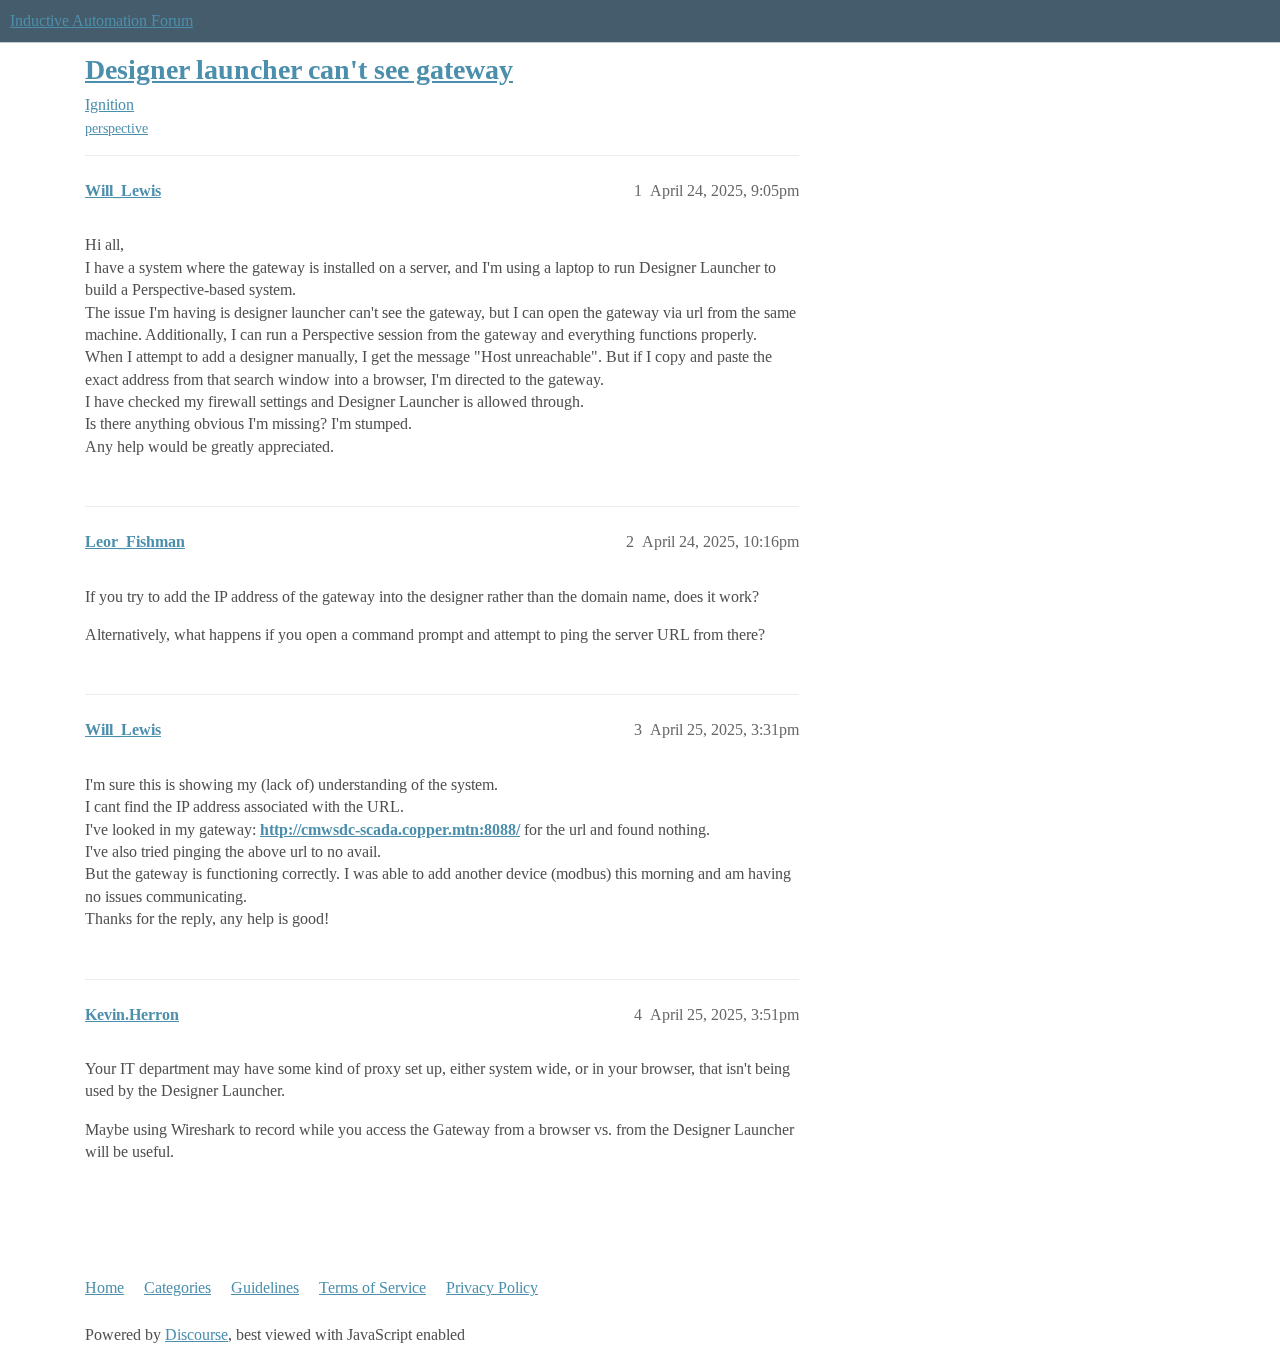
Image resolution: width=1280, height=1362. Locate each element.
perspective (116, 128)
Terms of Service (372, 1287)
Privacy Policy (492, 1287)
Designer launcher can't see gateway (299, 69)
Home (104, 1287)
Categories (177, 1287)
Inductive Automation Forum (101, 20)
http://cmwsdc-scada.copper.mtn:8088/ (390, 829)
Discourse (196, 1334)
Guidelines (265, 1287)
